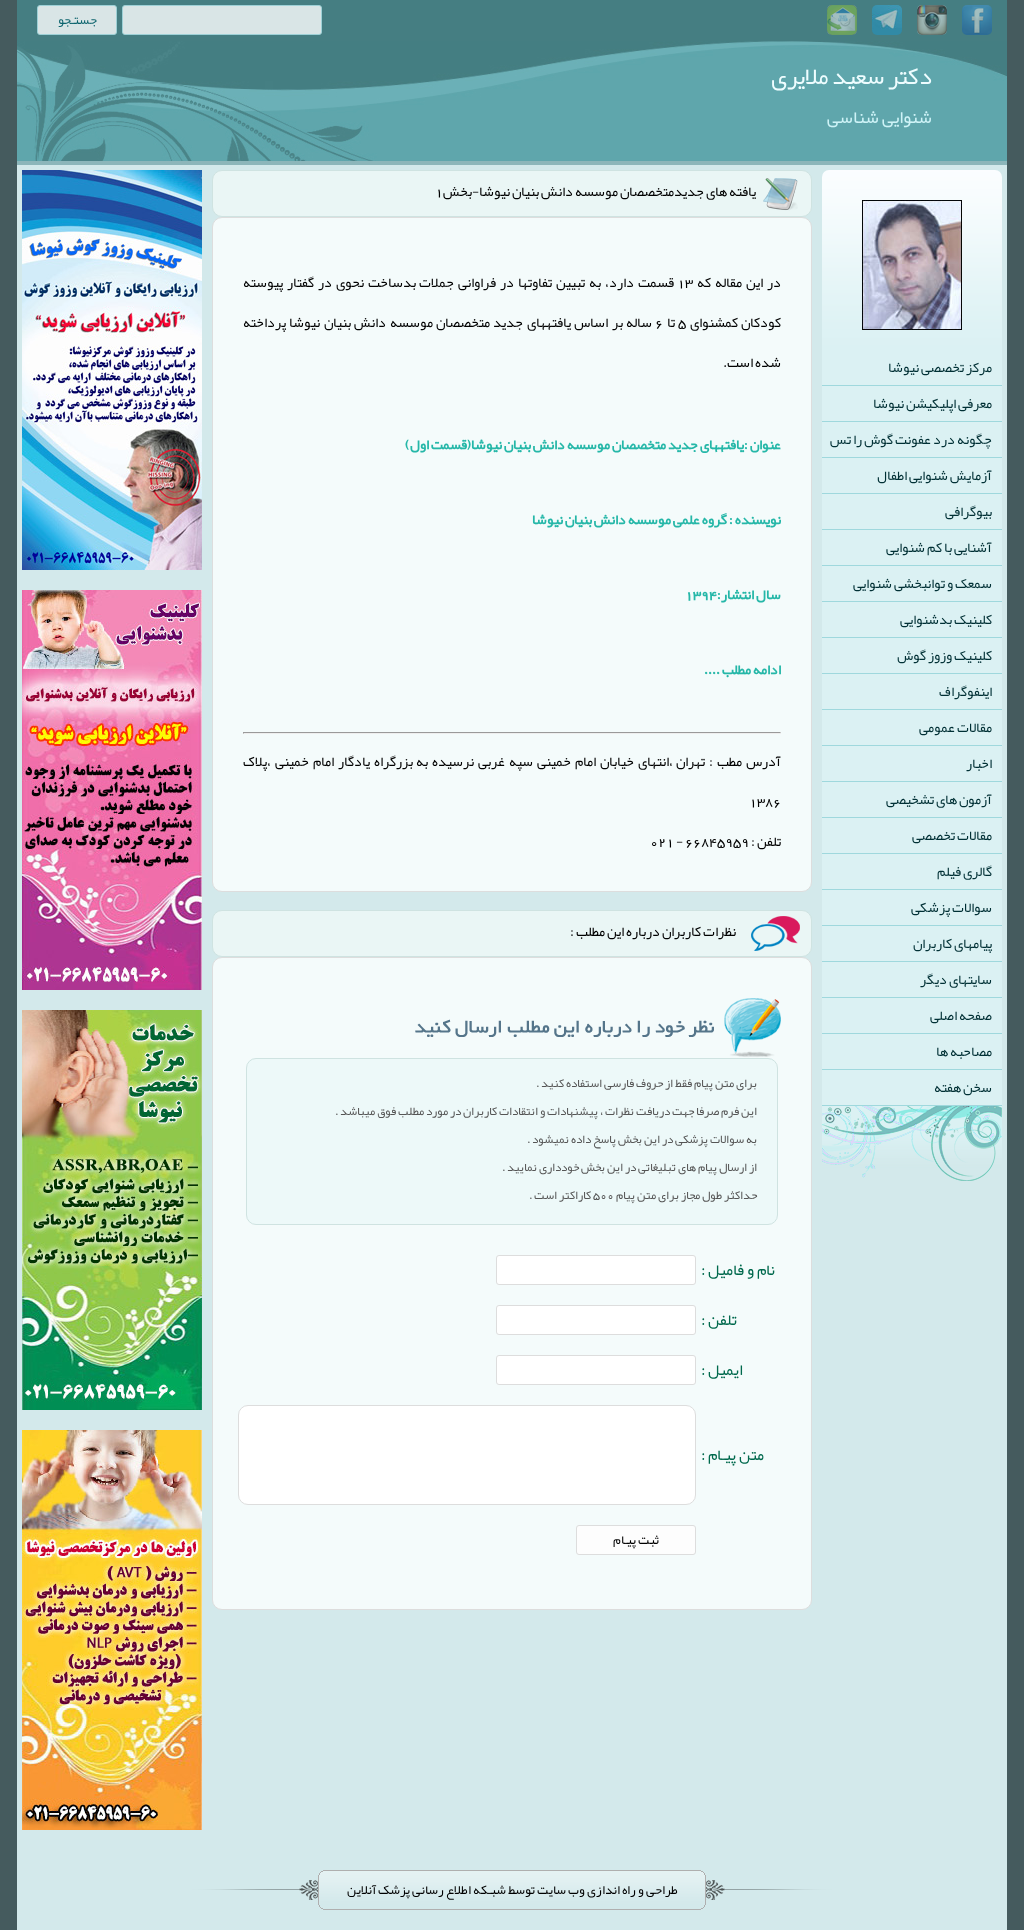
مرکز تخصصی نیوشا (940, 367)
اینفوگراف (965, 691)
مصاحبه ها (964, 1051)
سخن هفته (963, 1087)
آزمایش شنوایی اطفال (934, 475)
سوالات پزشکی (951, 907)
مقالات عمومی (955, 727)
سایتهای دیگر (956, 979)
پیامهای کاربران (952, 943)
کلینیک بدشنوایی (946, 619)
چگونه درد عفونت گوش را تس (911, 439)
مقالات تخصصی (952, 835)
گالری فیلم (964, 871)
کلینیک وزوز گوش (944, 655)
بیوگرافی (968, 511)
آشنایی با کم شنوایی (939, 547)
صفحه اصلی (961, 1015)
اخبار (979, 763)
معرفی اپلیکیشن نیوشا (932, 403)
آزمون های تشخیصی (939, 799)
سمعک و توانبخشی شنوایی (922, 583)
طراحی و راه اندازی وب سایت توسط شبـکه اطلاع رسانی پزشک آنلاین (512, 1890)
